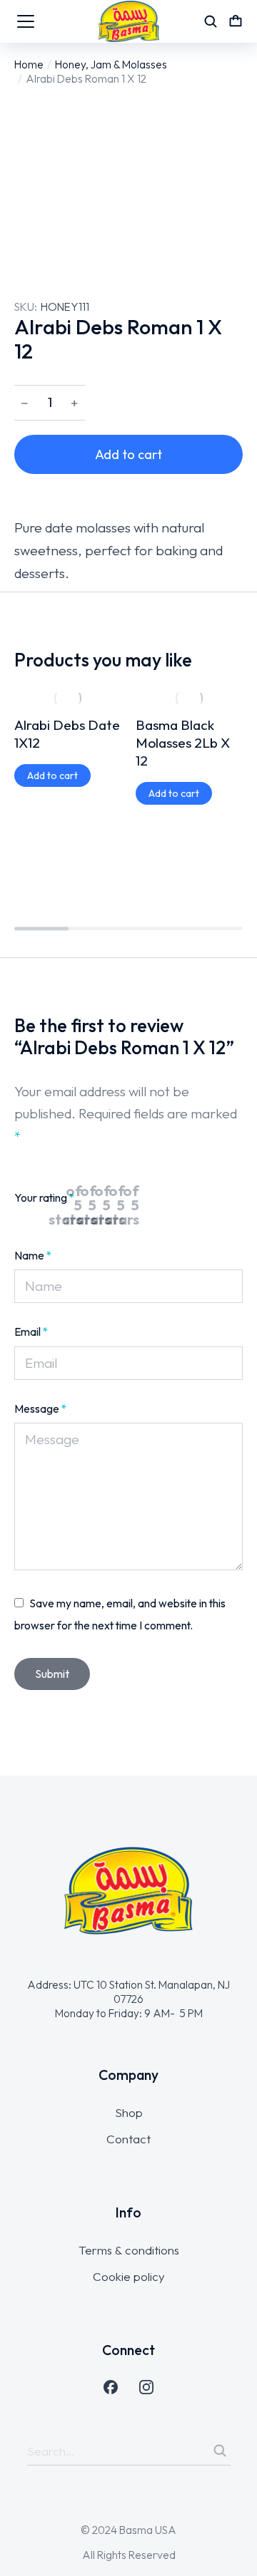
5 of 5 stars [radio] (146, 1198)
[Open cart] (236, 21)
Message (41, 1408)
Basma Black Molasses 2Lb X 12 (183, 743)
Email (31, 1331)
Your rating (45, 1197)
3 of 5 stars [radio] (118, 1198)
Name (33, 1255)
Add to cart (128, 454)
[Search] (220, 2451)
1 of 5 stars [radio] (89, 1198)
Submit (52, 1674)
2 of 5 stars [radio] (104, 1198)
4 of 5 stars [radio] (132, 1198)
